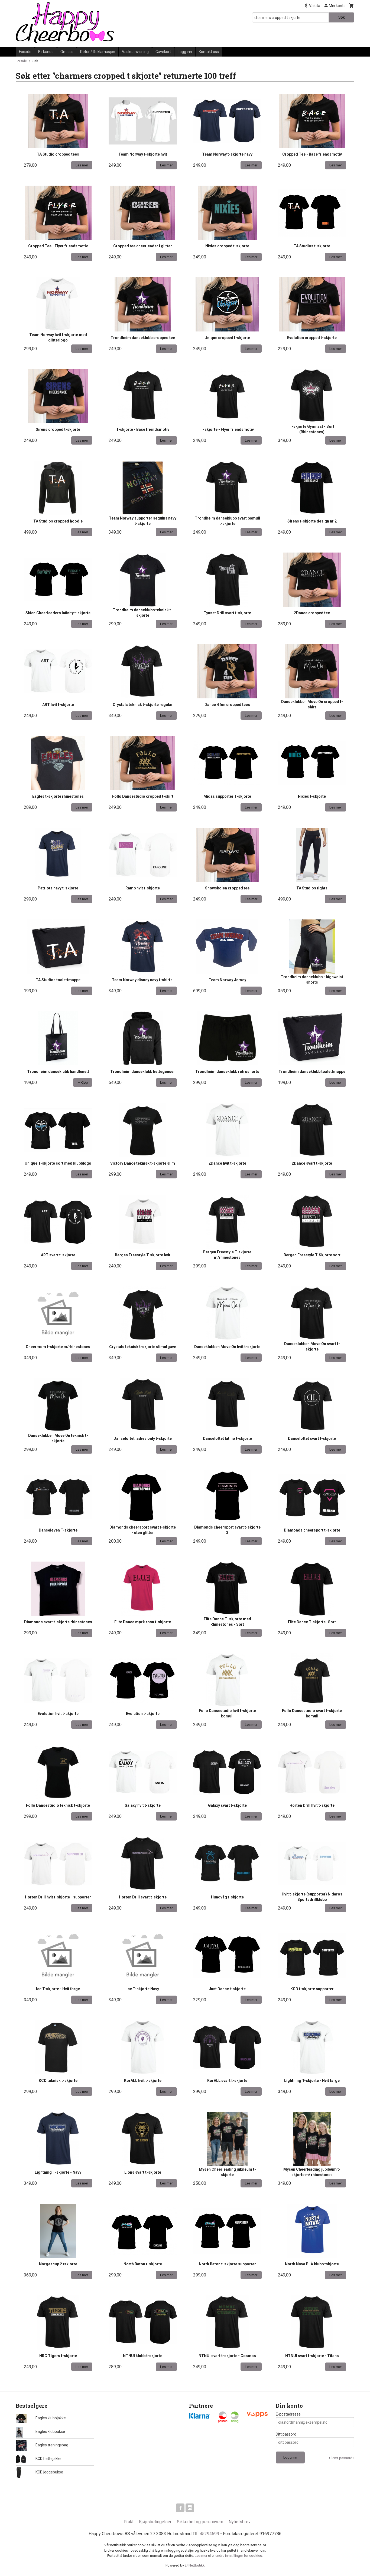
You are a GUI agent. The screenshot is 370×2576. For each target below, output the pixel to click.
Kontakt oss (209, 52)
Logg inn (185, 52)
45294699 (209, 2534)
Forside (25, 52)
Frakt (129, 2522)
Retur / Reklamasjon (98, 52)
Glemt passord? (342, 2458)
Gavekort (163, 52)
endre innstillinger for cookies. (239, 2556)
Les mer (201, 2556)
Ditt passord (286, 2434)
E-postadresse (288, 2414)
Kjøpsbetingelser (155, 2522)
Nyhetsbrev (240, 2522)
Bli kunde (46, 52)
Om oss (67, 52)
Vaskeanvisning (135, 52)
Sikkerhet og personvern (200, 2522)
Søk (342, 17)
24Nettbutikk (195, 2565)
